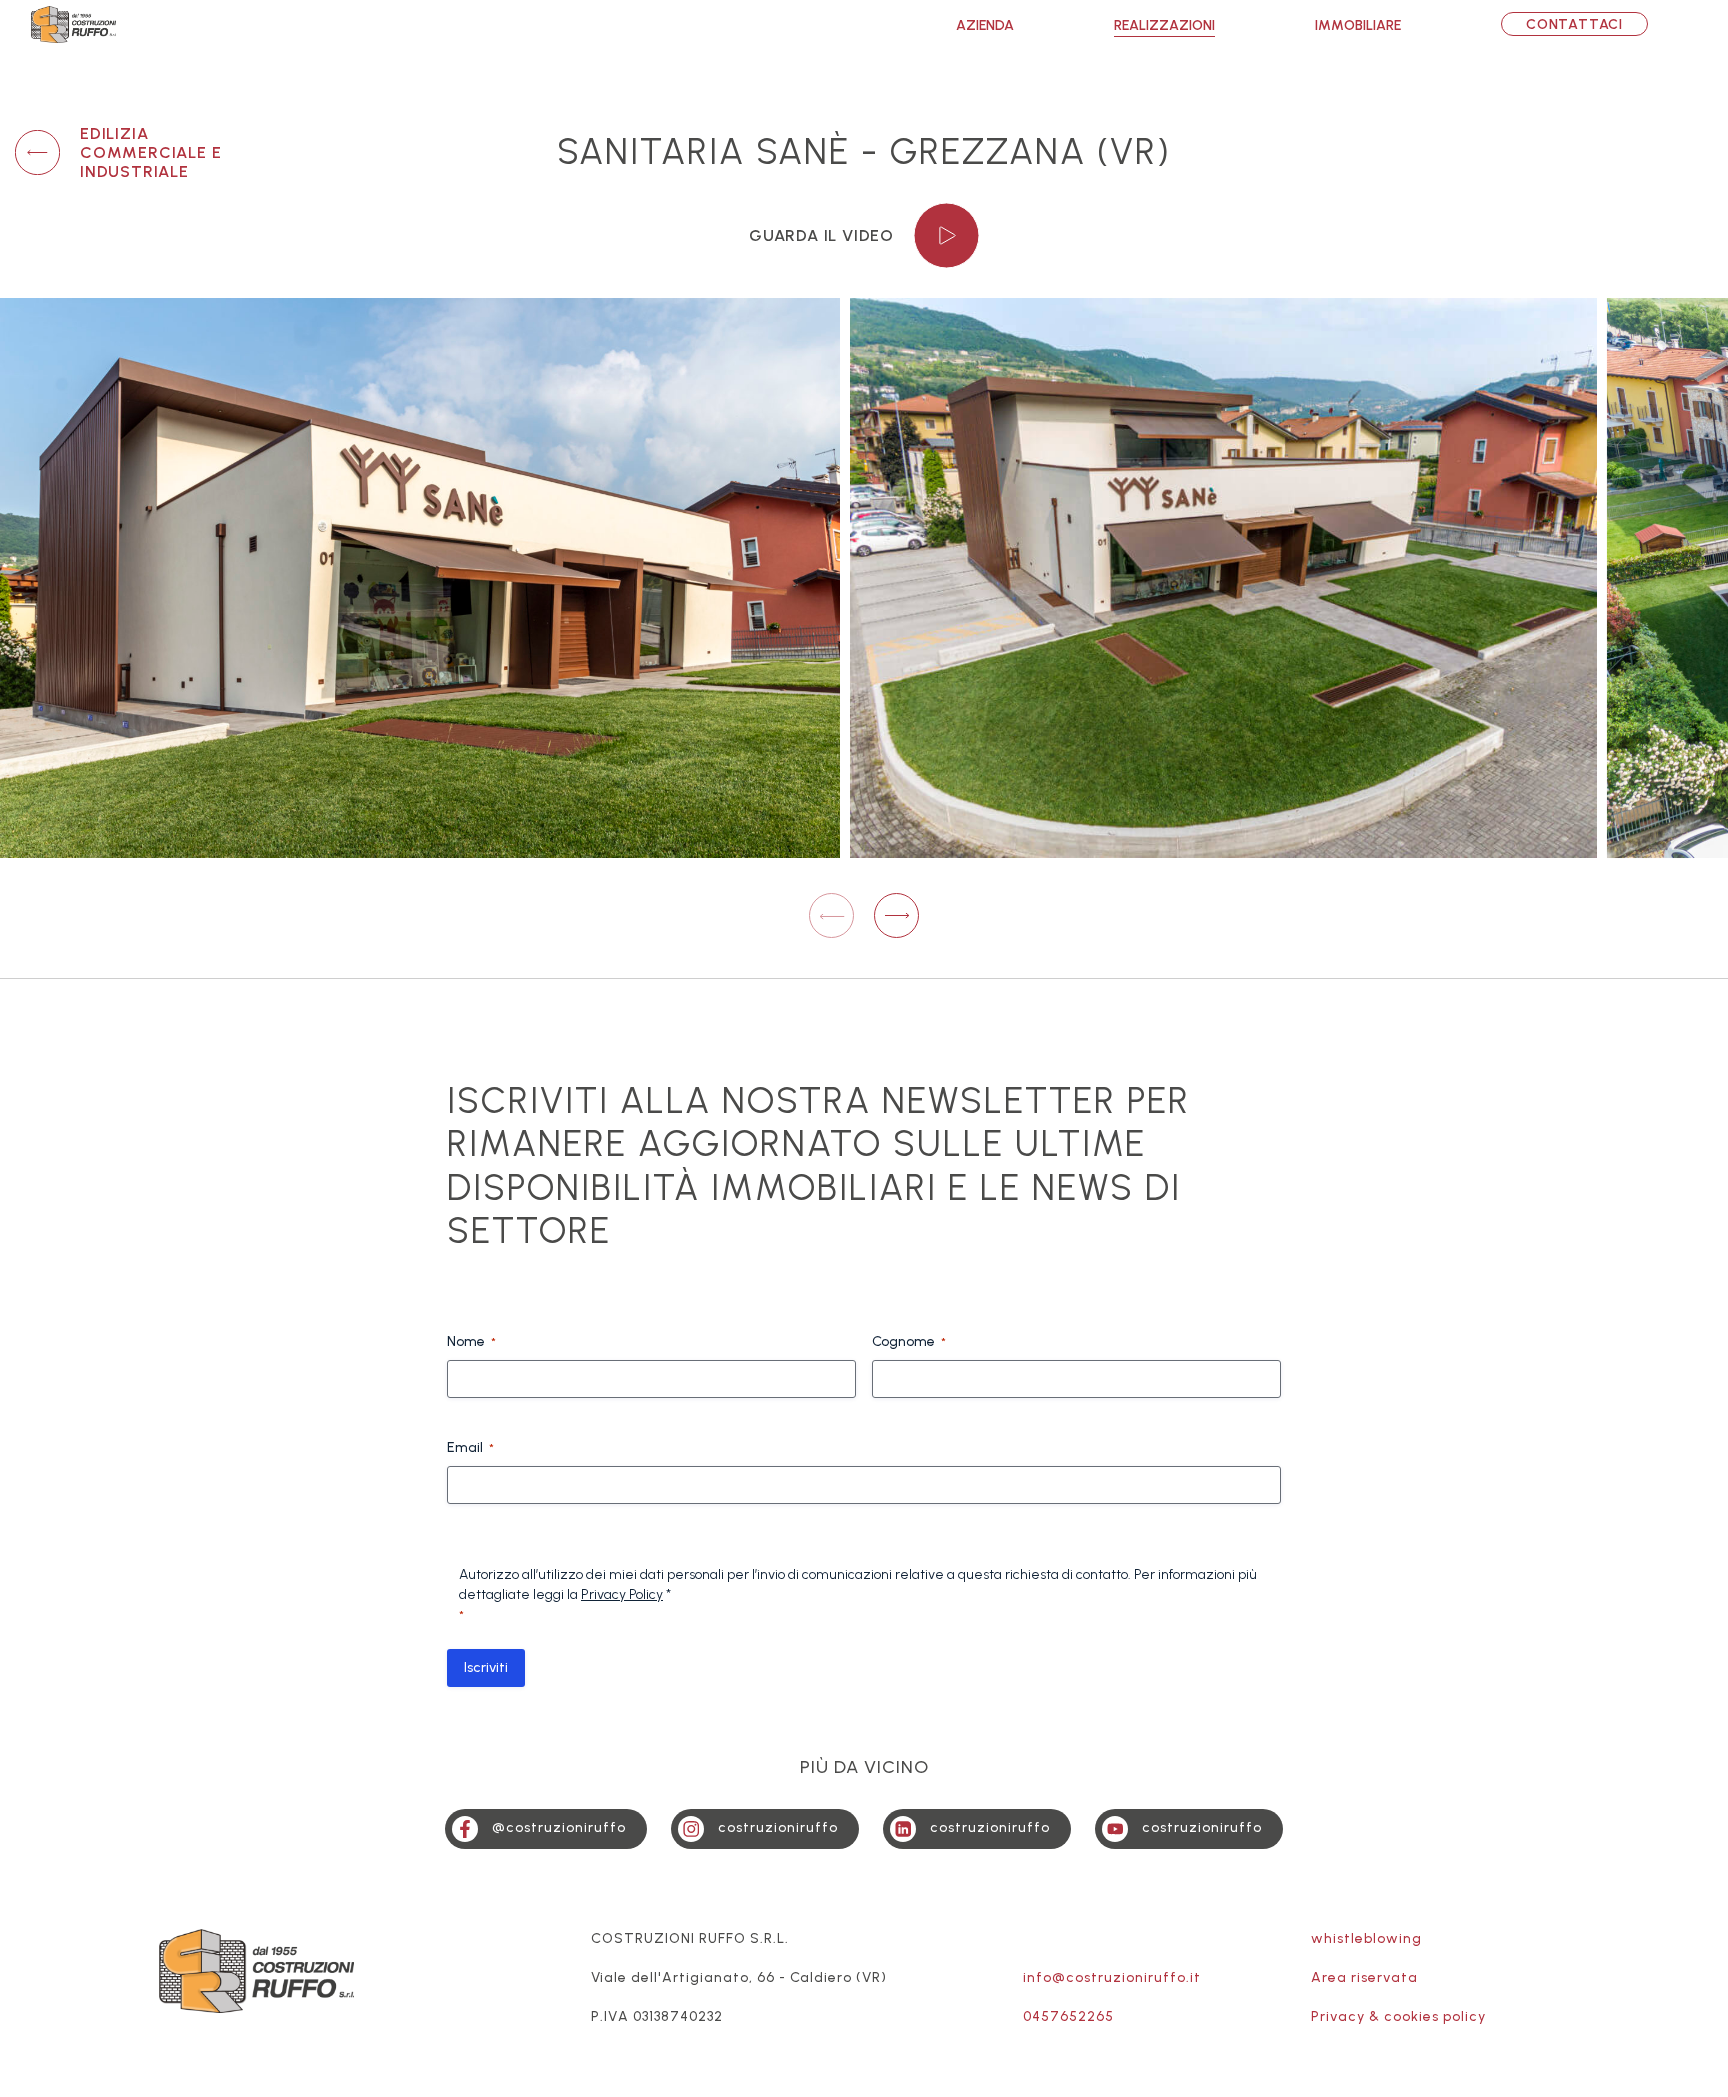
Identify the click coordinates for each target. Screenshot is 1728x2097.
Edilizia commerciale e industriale (150, 152)
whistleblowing (1366, 1938)
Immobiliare (1358, 25)
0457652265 (1068, 2016)
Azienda (985, 25)
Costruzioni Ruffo (73, 24)
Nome (471, 1341)
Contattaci (1574, 24)
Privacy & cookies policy (1398, 2016)
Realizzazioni (1164, 25)
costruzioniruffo (778, 1827)
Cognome (909, 1341)
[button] (896, 915)
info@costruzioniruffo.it (1112, 1977)
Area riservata (1364, 1977)
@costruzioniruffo (559, 1827)
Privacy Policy (622, 1594)
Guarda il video (821, 235)
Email (470, 1447)
